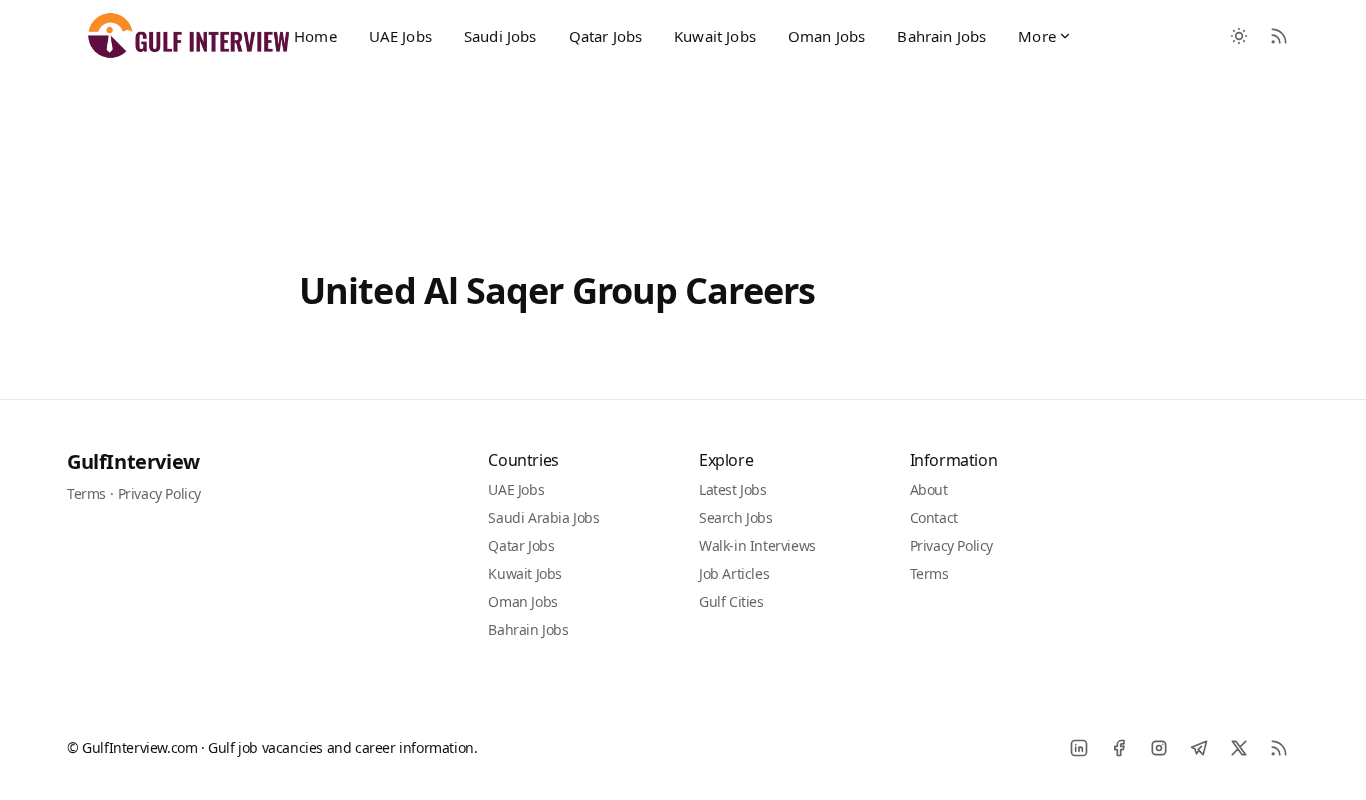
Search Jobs (736, 517)
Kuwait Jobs (715, 36)
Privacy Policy (159, 493)
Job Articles (734, 573)
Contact (934, 517)
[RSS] (1279, 748)
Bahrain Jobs (941, 36)
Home (315, 36)
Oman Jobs (826, 36)
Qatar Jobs (606, 36)
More (1037, 36)
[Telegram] (1199, 748)
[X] (1239, 748)
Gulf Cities (731, 601)
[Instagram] (1159, 748)
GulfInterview (133, 461)
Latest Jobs (733, 489)
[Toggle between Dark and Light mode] (1239, 36)
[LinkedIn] (1079, 748)
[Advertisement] (683, 153)
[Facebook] (1119, 748)
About (929, 489)
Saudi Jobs (500, 36)
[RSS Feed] (1279, 36)
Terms (86, 493)
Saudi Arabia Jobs (543, 517)
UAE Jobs (400, 36)
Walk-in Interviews (757, 545)
